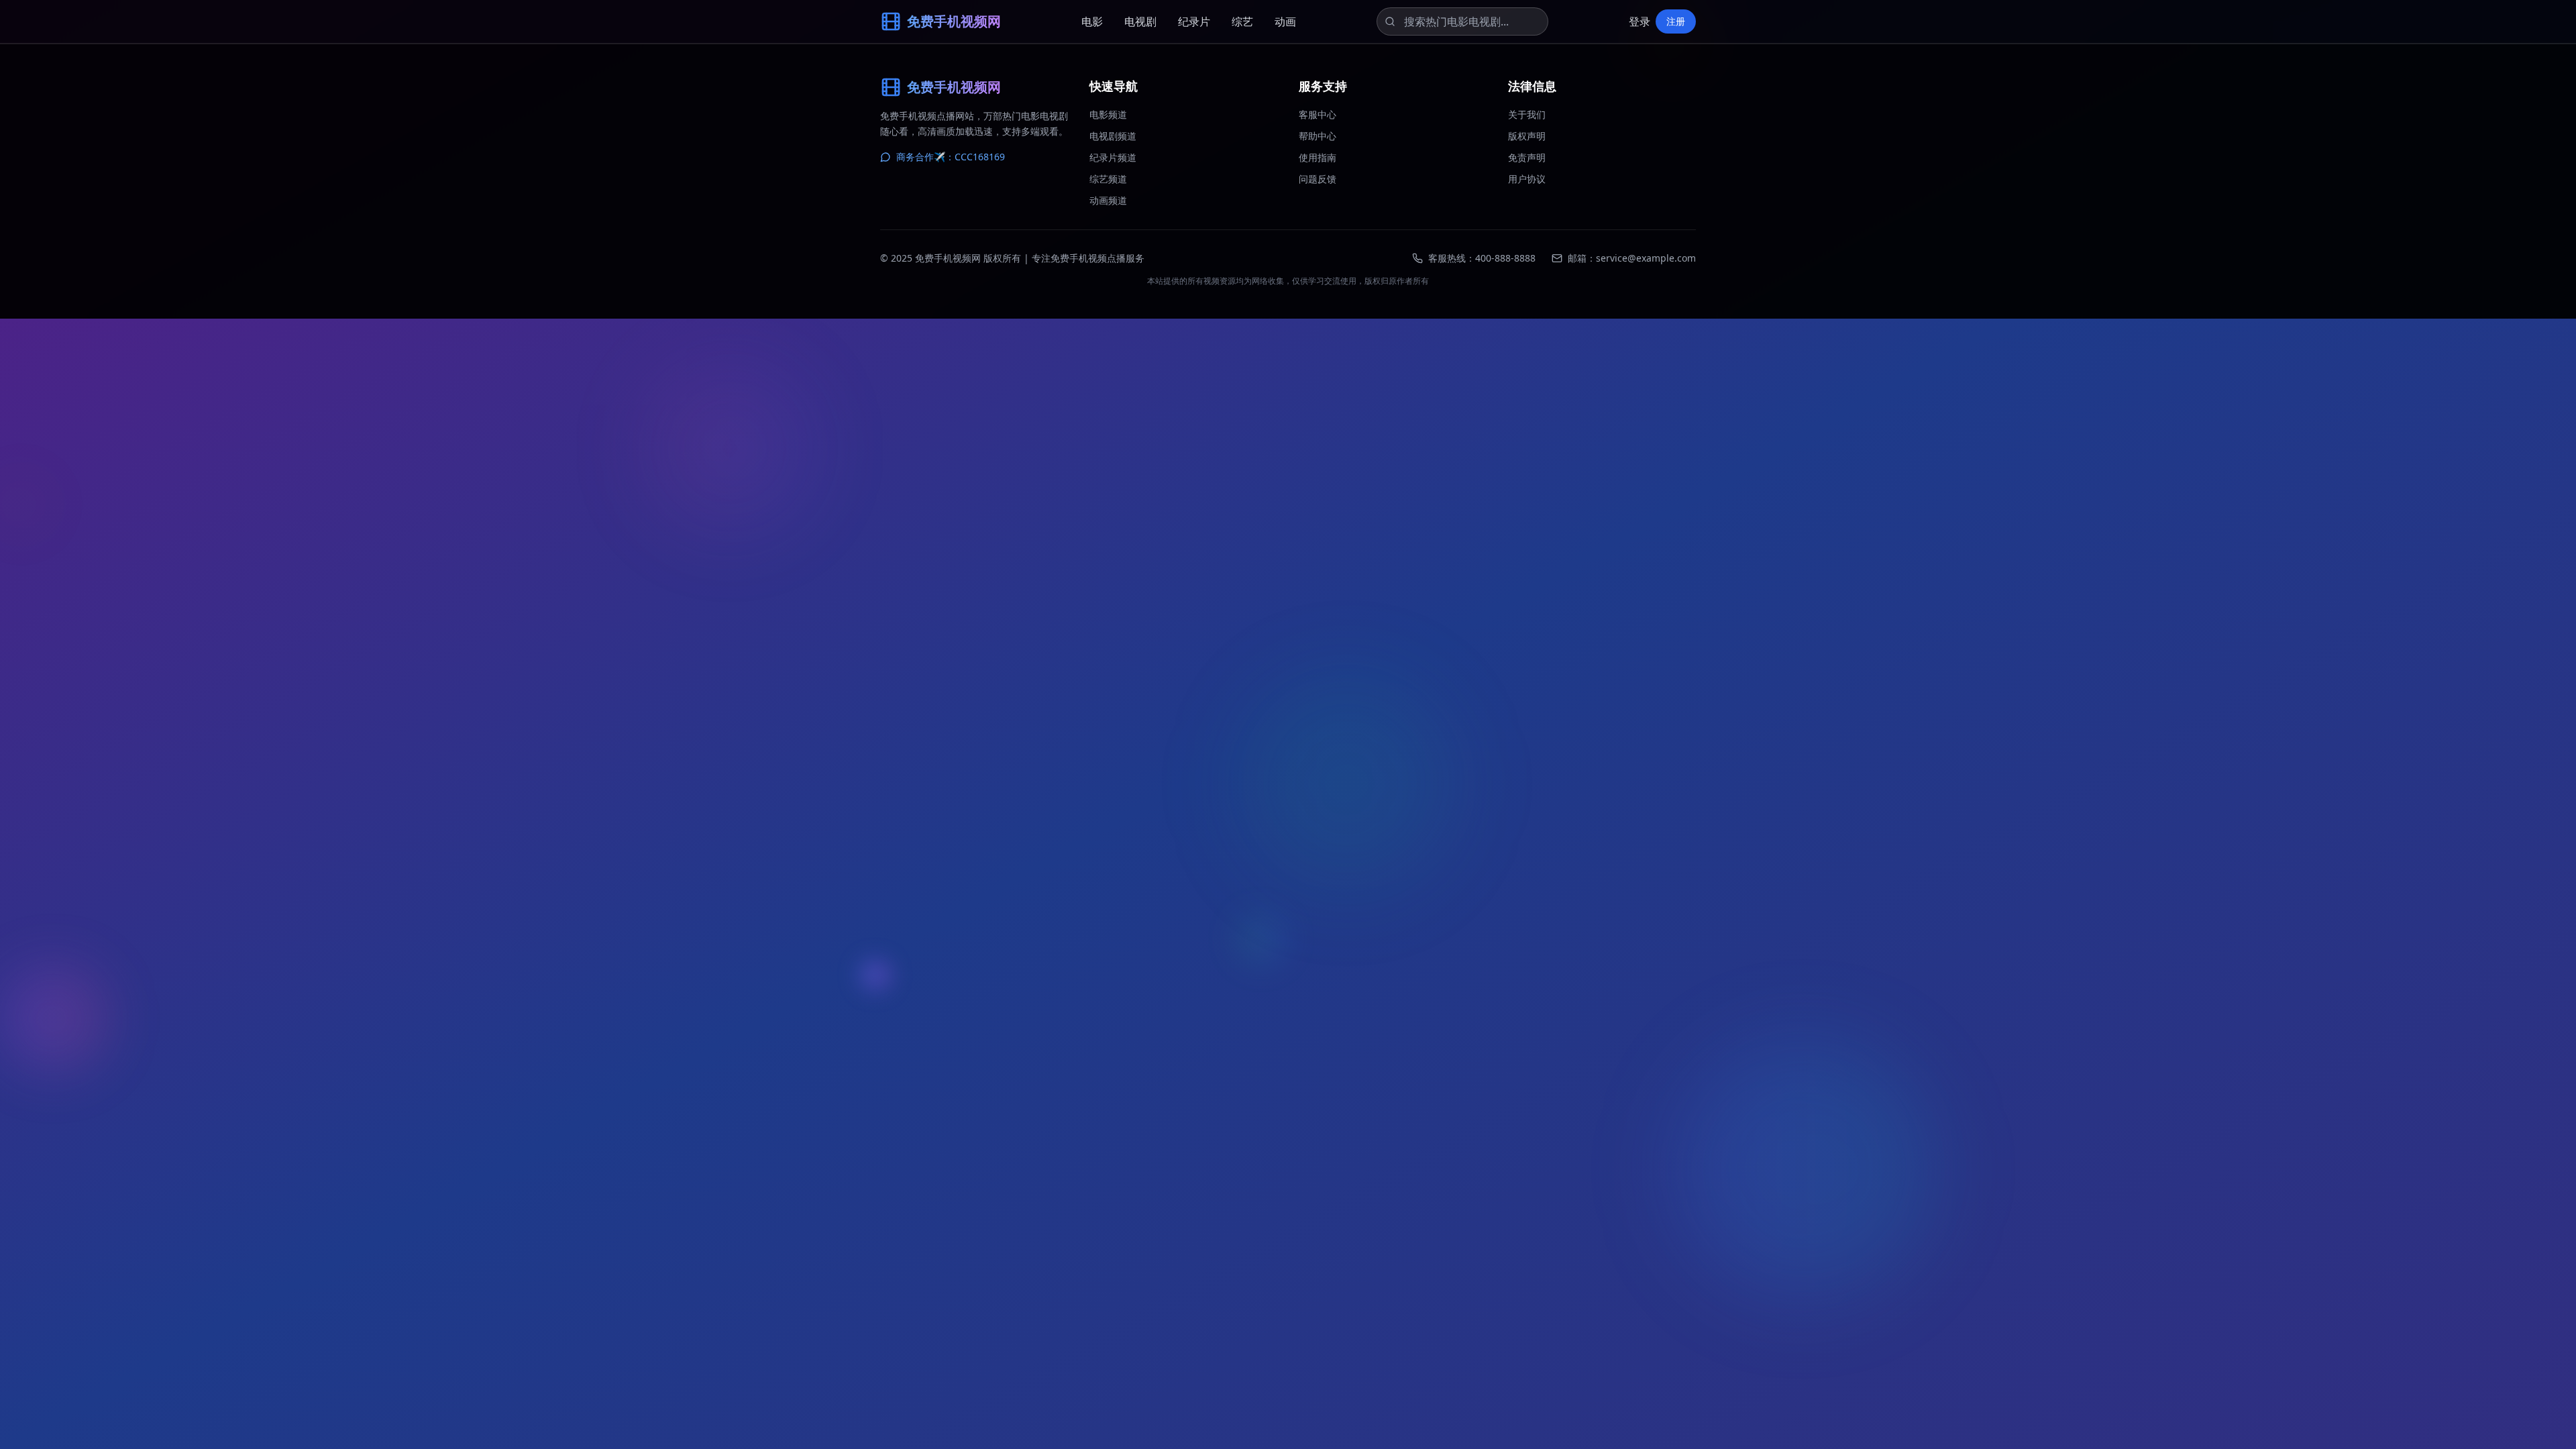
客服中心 (1318, 114)
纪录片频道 (1113, 157)
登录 (1640, 21)
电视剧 (1140, 21)
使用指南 (1318, 157)
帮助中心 (1318, 136)
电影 (1092, 21)
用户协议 (1527, 179)
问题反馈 (1318, 179)
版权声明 (1527, 136)
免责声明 (1527, 157)
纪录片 (1194, 21)
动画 (1285, 21)
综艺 (1242, 21)
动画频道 (1108, 200)
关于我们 (1527, 114)
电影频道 (1108, 114)
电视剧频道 (1113, 136)
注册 (1676, 21)
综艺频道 (1108, 179)
